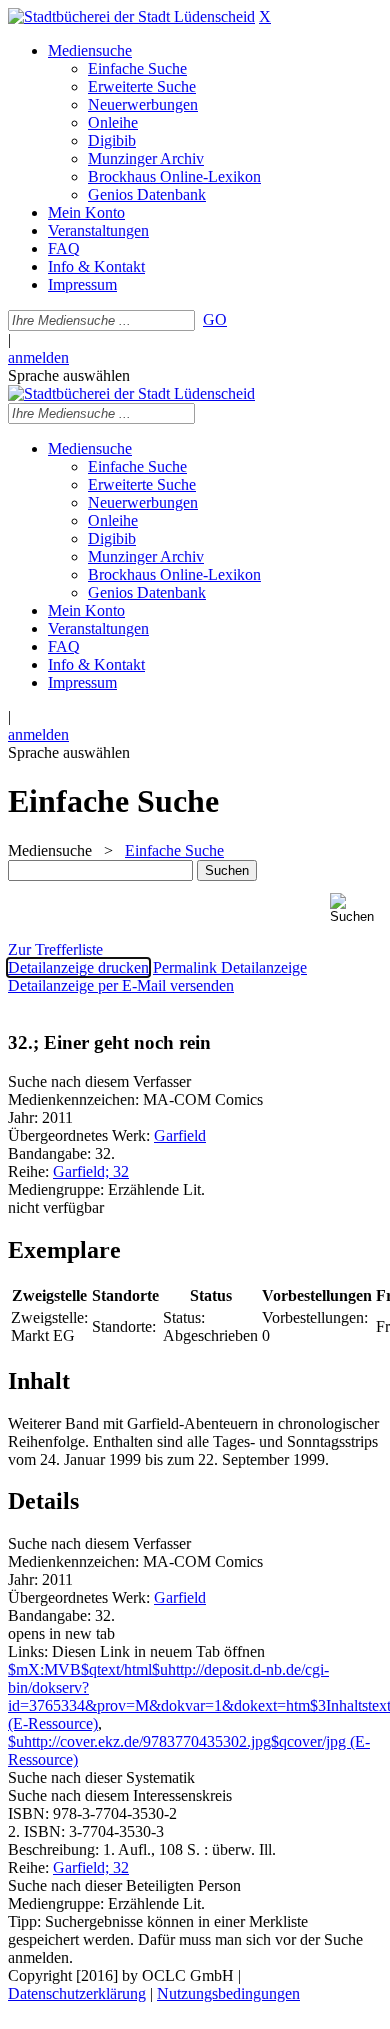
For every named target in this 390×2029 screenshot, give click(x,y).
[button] (356, 908)
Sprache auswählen (69, 375)
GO (215, 319)
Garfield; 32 (91, 1171)
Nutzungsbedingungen (228, 1993)
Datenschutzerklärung (77, 1993)
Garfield (180, 1135)
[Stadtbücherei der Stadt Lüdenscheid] (131, 16)
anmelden (38, 357)
